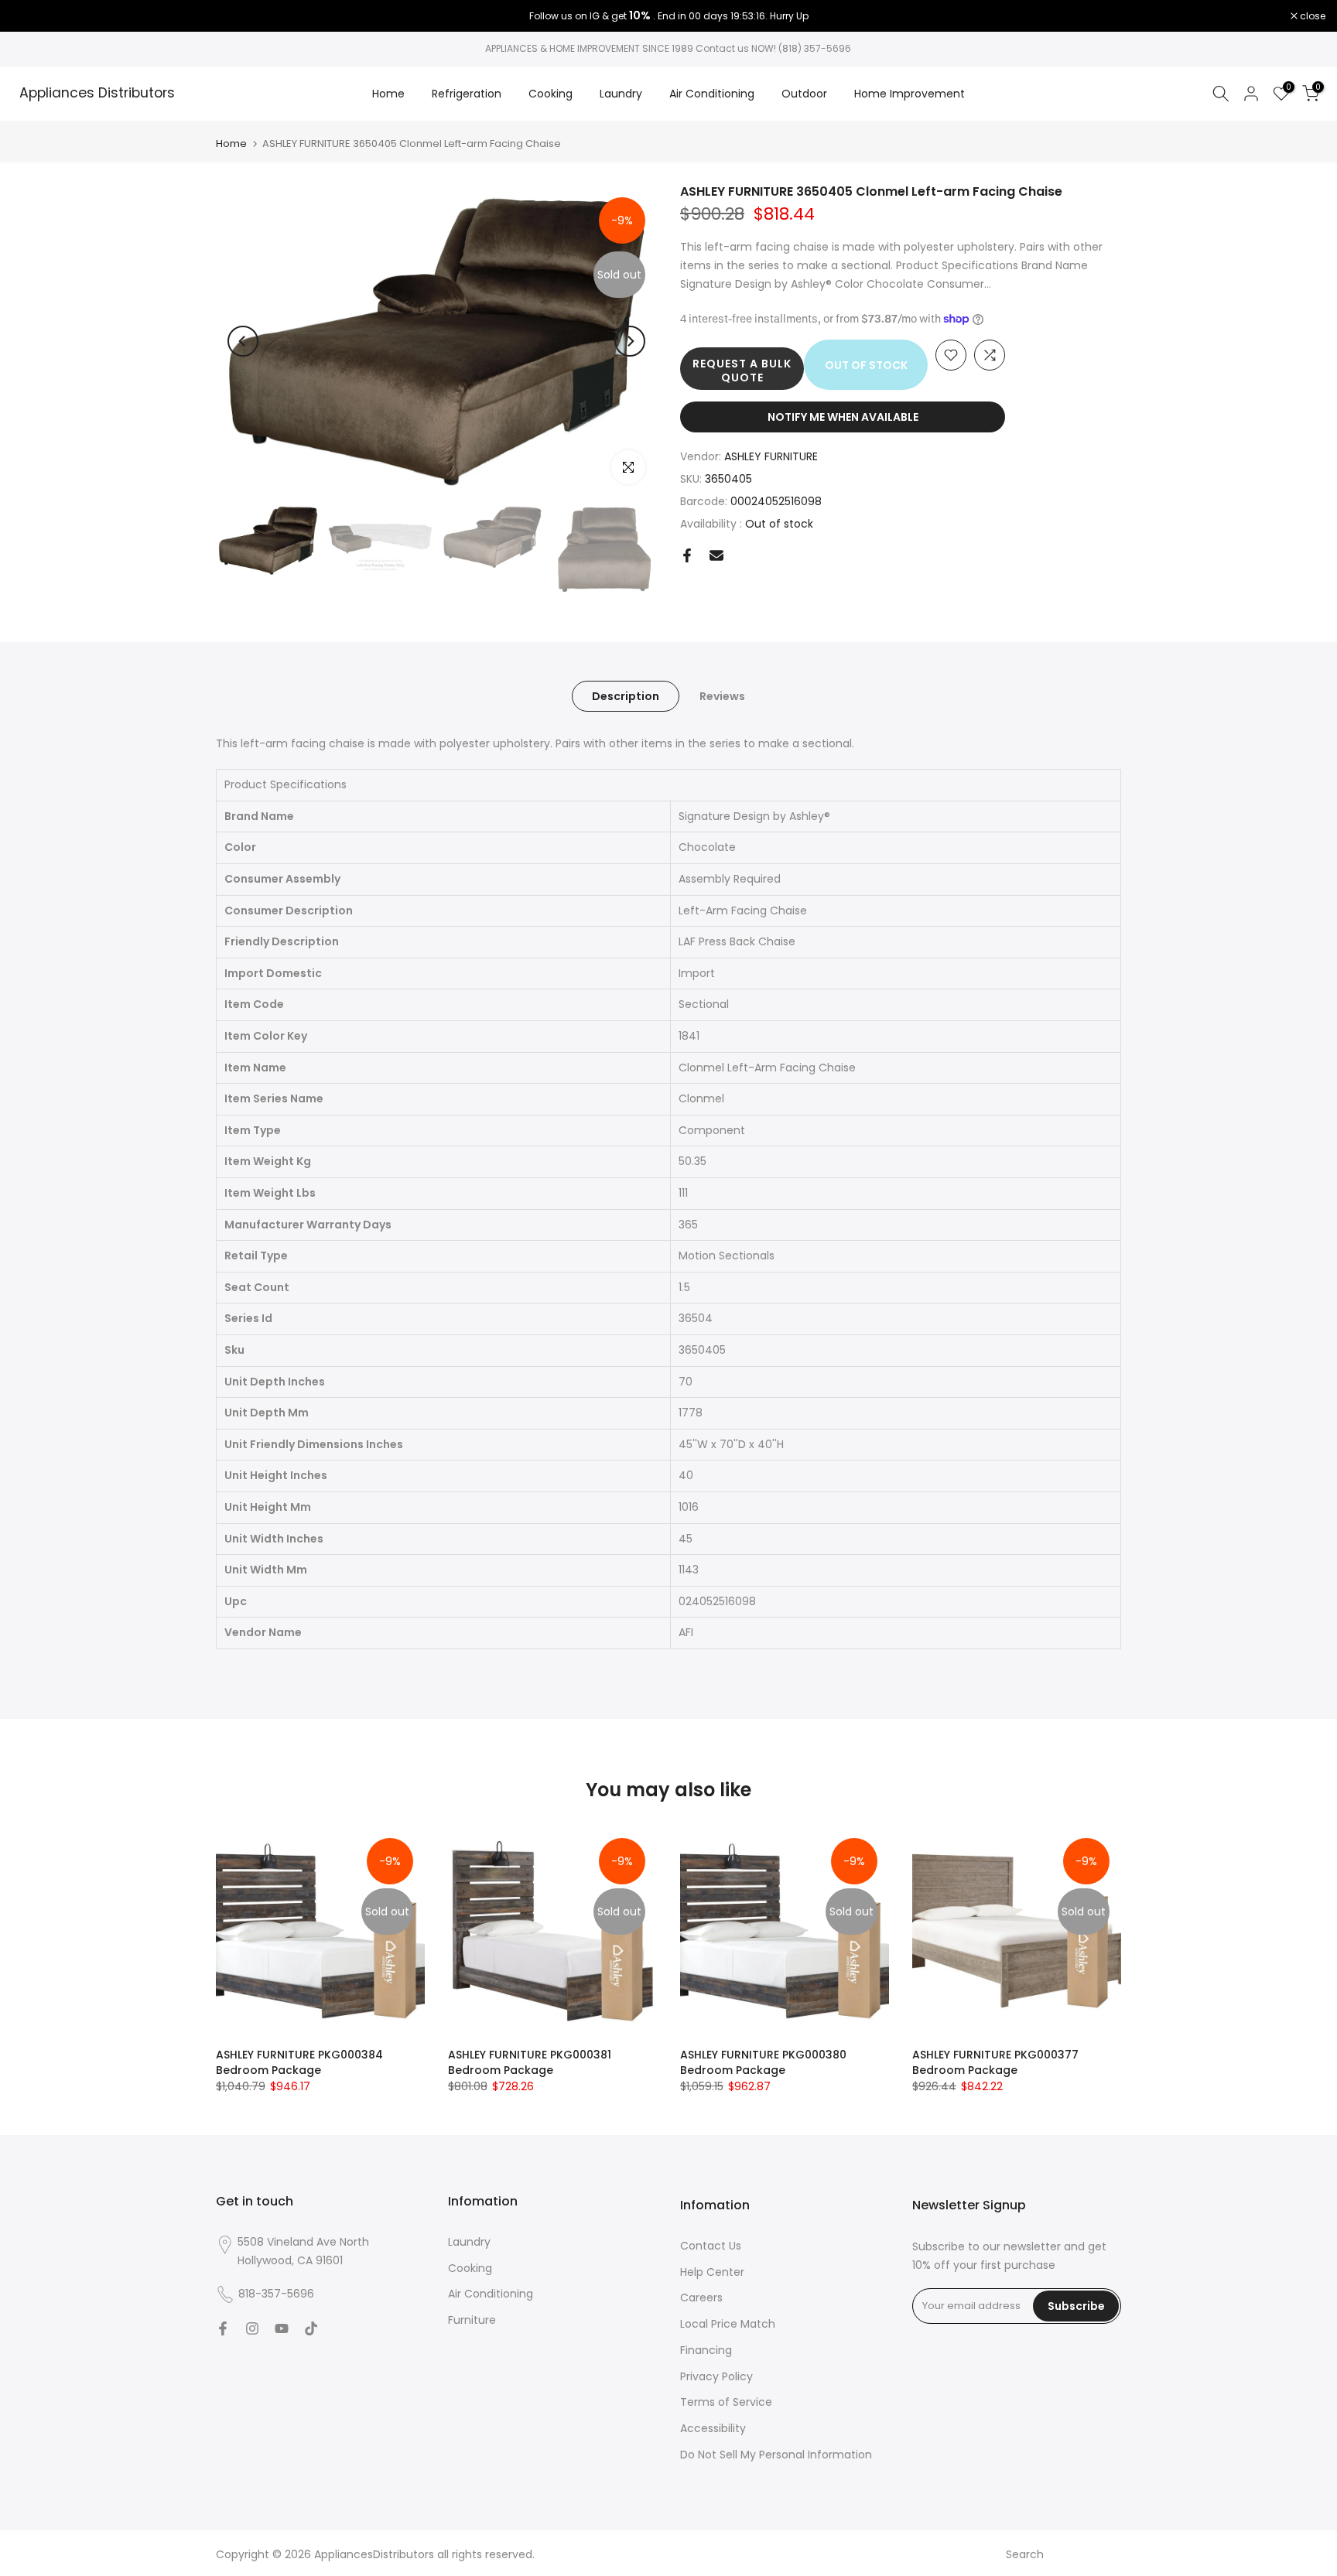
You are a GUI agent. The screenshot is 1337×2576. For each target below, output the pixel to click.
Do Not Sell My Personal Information (776, 2455)
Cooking (551, 94)
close (32, 16)
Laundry (621, 94)
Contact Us (711, 2246)
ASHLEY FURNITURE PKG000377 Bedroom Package (995, 2062)
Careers (701, 2298)
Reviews (722, 696)
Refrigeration (467, 94)
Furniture (472, 2320)
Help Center (712, 2272)
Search (1025, 2554)
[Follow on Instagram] (252, 2328)
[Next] (630, 341)
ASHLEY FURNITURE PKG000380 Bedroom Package (763, 2062)
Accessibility (713, 2428)
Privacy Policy (716, 2376)
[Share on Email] (716, 555)
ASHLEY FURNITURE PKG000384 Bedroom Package (299, 2062)
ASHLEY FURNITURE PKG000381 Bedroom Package (530, 2062)
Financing (706, 2350)
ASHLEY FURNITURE (771, 456)
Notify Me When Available (843, 417)
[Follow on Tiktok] (311, 2328)
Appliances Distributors (97, 94)
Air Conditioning (712, 94)
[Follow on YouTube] (282, 2328)
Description (626, 696)
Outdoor (804, 94)
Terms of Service (726, 2402)
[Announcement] (668, 16)
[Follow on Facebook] (223, 2328)
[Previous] (243, 341)
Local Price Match (728, 2324)
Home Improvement (910, 94)
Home (388, 94)
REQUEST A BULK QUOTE (742, 371)
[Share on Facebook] (687, 555)
